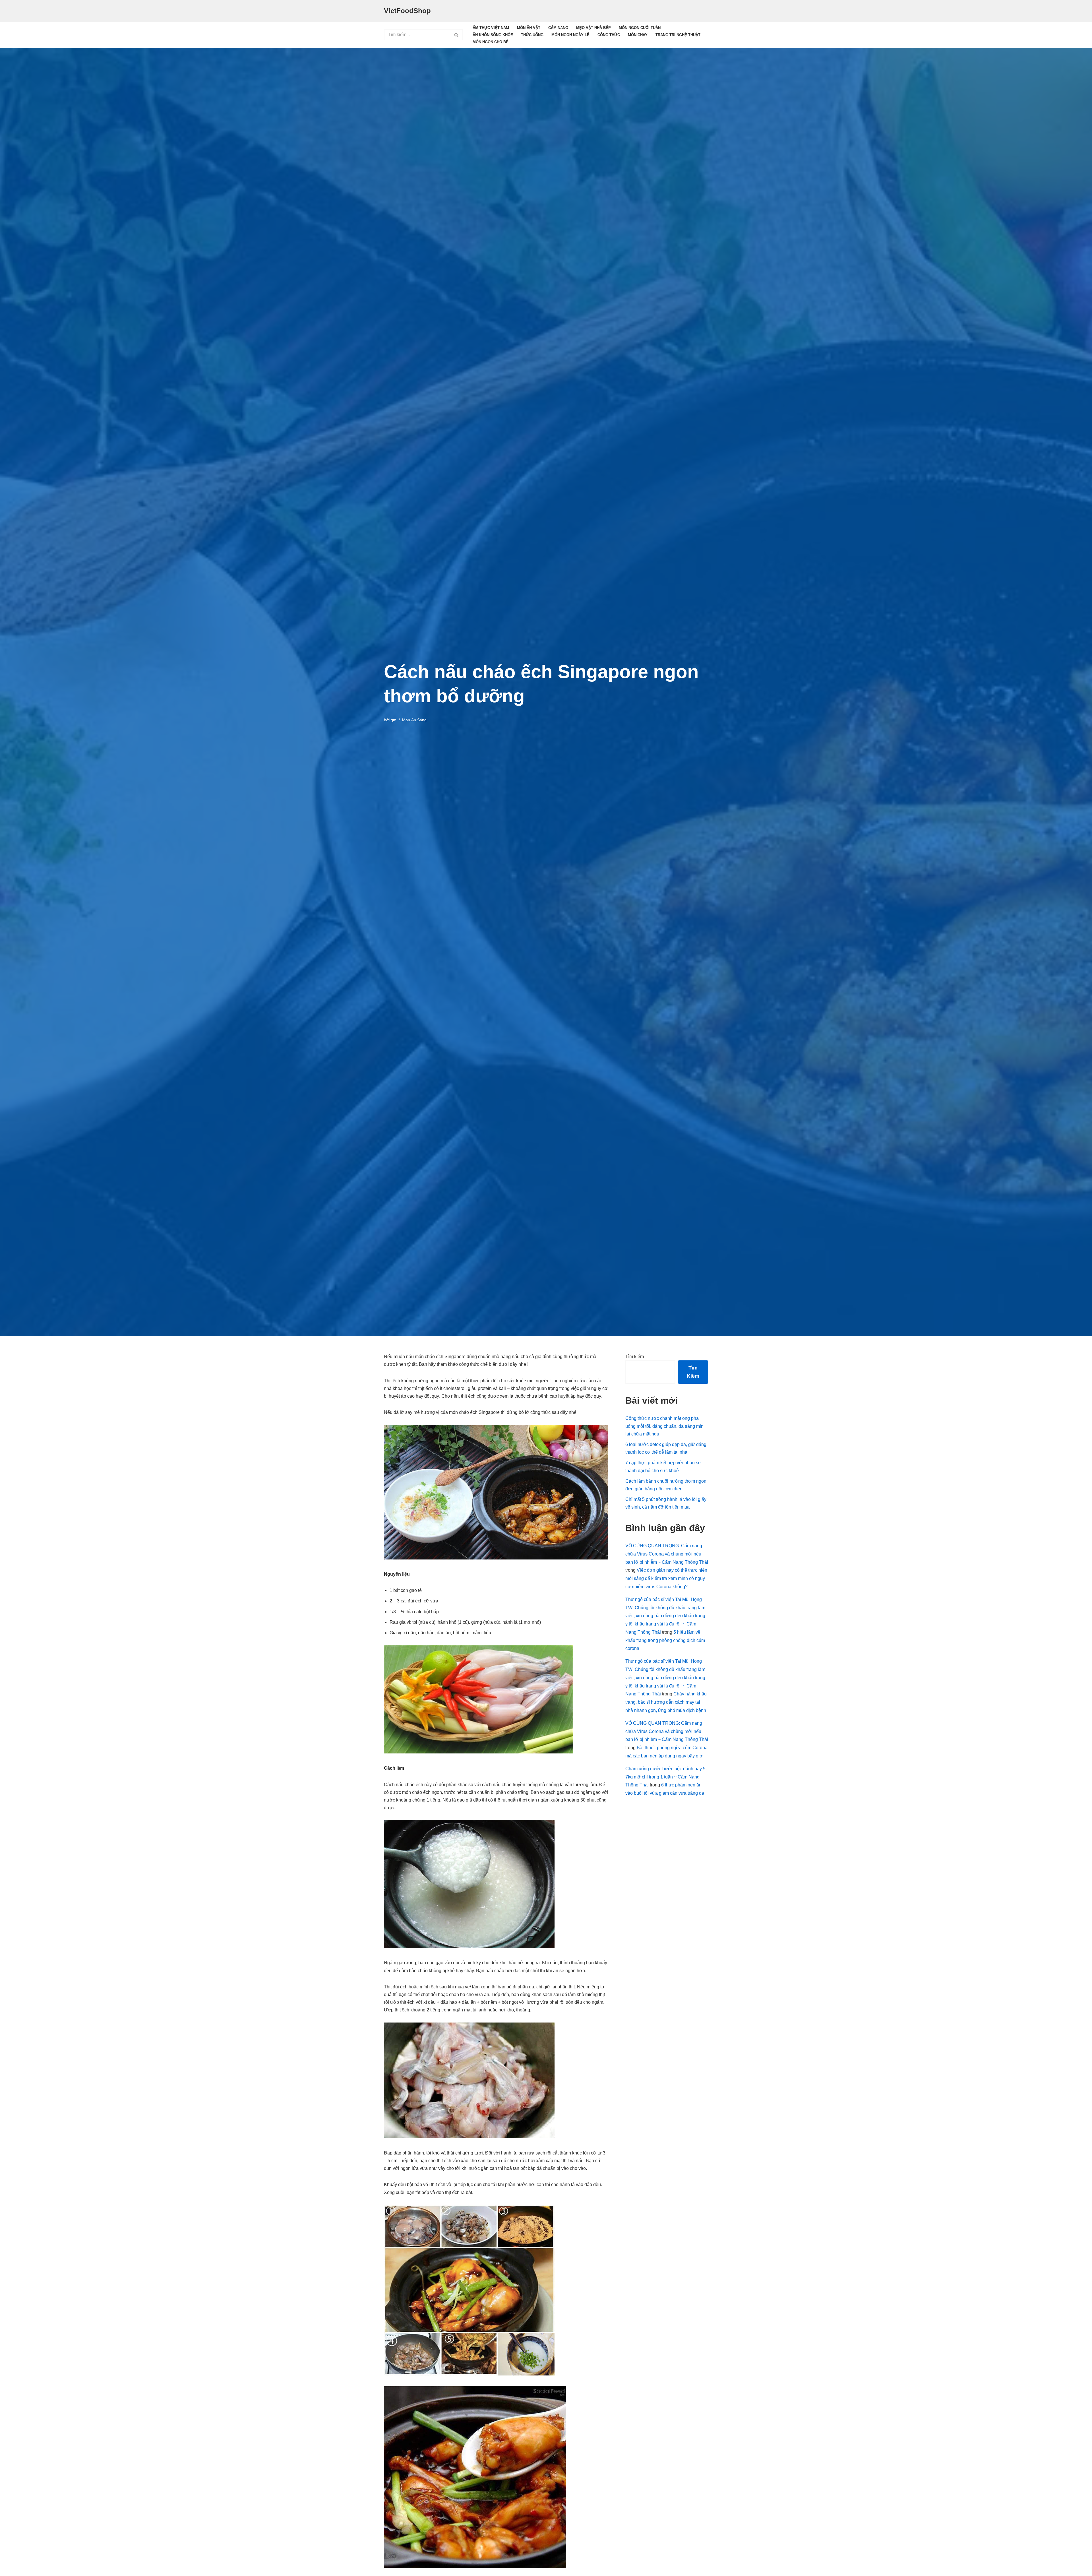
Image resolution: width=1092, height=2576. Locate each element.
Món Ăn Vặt (529, 28)
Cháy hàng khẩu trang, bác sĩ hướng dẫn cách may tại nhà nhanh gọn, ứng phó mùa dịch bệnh (666, 1702)
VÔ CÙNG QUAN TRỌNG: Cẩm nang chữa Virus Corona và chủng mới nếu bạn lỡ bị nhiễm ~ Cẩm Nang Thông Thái (667, 1554)
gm (394, 720)
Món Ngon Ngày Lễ (570, 35)
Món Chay (638, 35)
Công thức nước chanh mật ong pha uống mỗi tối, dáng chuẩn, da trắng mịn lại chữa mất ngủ (664, 1426)
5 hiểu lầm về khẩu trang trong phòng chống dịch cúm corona (665, 1640)
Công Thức (609, 35)
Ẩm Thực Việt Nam (491, 28)
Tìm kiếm (635, 1357)
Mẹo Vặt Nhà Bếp (593, 28)
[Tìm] (457, 35)
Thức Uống (532, 35)
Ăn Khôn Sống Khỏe (493, 35)
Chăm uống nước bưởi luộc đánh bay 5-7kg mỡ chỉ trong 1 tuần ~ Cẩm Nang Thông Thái (666, 1777)
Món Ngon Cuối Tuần (640, 28)
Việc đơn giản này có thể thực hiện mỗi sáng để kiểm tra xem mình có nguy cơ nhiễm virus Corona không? (666, 1578)
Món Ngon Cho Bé (491, 42)
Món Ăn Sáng (414, 720)
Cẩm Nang (558, 28)
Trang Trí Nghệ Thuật (678, 35)
